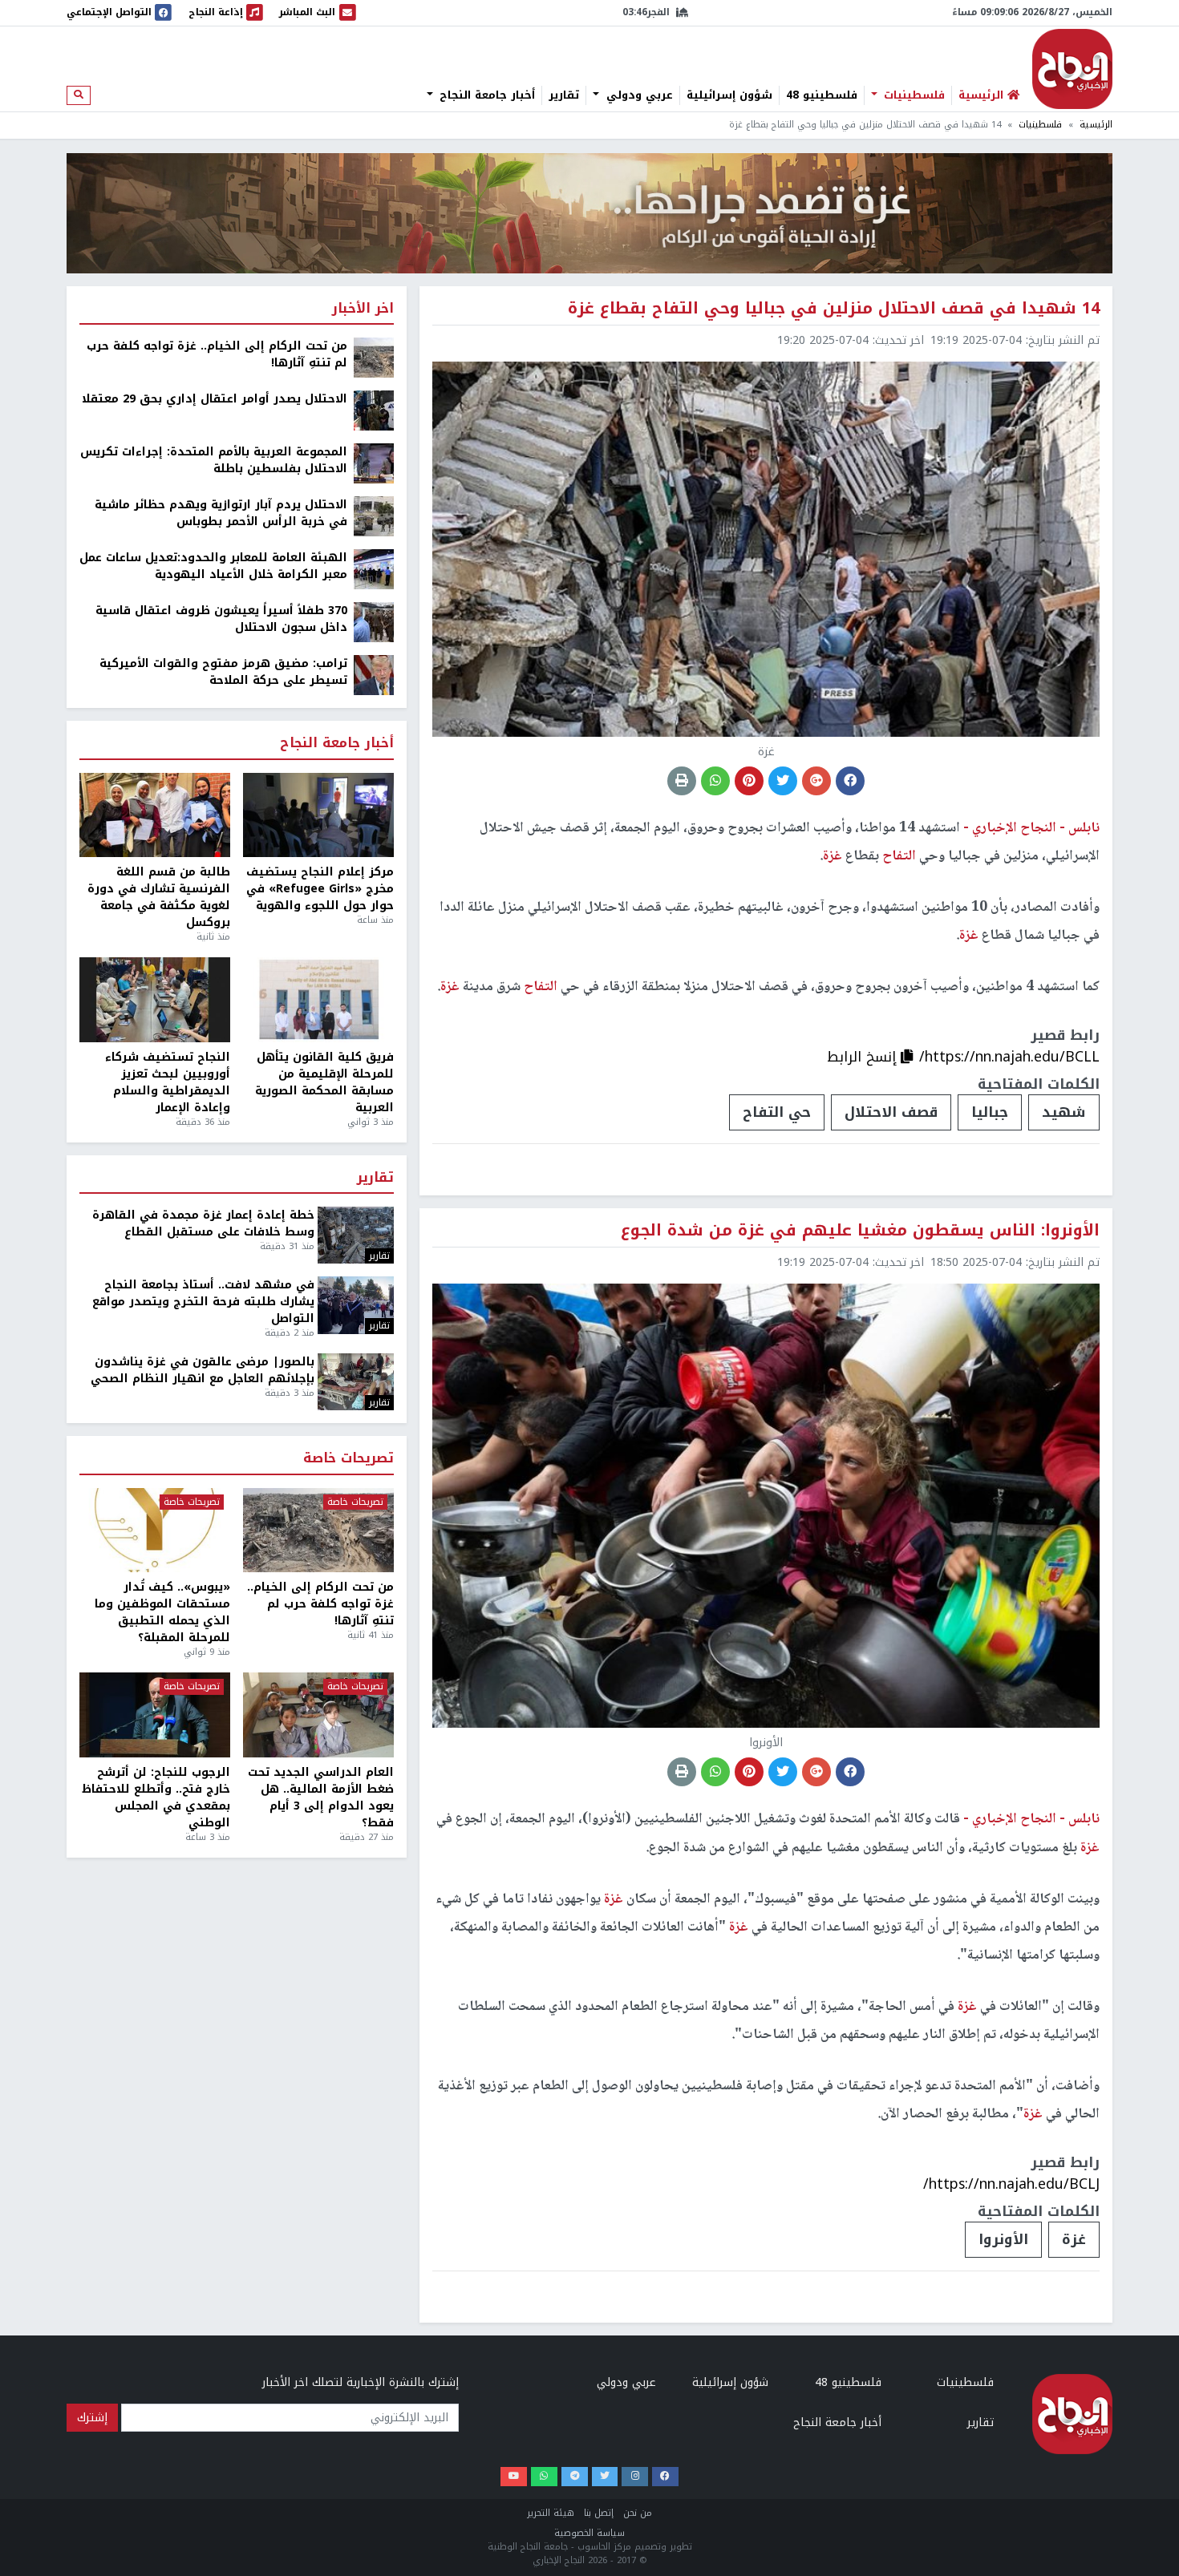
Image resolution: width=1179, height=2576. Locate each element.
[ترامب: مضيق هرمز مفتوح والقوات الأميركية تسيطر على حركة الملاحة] (374, 675)
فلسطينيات (912, 95)
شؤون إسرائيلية (729, 95)
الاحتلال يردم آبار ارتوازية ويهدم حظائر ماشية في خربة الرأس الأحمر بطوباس (221, 513)
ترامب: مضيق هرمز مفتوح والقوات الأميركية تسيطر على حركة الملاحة (223, 672)
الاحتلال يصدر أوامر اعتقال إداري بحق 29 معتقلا (215, 399)
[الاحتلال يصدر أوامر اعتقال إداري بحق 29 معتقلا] (374, 410)
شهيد (1064, 1112)
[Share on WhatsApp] (715, 781)
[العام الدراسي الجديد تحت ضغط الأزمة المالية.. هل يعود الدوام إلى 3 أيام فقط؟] (318, 1715)
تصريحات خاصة (348, 1459)
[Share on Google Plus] (816, 781)
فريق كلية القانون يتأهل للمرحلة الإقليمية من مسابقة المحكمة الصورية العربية (324, 1082)
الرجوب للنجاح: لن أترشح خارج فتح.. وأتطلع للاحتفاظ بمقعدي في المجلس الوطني (156, 1798)
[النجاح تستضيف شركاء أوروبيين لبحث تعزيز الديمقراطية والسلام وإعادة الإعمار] (155, 1000)
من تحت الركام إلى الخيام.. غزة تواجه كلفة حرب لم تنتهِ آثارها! (217, 354)
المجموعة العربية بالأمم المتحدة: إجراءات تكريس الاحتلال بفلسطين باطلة (214, 460)
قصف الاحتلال (891, 1112)
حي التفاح (777, 1112)
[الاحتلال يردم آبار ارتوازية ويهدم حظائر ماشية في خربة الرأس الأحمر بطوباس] (374, 516)
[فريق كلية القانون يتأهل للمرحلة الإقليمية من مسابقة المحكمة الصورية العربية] (318, 1000)
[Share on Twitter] (783, 781)
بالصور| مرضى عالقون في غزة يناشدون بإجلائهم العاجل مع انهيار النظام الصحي (203, 1370)
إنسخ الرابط (864, 1057)
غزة (1074, 2239)
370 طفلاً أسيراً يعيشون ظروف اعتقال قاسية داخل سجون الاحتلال (221, 619)
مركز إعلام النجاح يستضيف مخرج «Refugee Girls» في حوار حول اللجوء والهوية (320, 889)
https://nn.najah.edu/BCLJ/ (1011, 2184)
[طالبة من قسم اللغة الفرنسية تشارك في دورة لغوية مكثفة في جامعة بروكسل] (155, 815)
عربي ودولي (638, 95)
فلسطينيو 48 (822, 95)
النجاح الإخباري (1072, 69)
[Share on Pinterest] (749, 781)
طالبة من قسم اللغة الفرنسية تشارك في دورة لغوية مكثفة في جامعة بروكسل (159, 897)
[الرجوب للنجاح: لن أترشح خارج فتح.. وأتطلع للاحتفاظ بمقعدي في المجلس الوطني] (155, 1715)
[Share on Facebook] (850, 781)
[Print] (682, 781)
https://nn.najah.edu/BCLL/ (1009, 1057)
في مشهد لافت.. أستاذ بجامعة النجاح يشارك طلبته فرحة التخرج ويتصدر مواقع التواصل (203, 1302)
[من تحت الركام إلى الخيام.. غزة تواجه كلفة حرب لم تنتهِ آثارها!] (374, 357)
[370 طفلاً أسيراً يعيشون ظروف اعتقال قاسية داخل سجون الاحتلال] (374, 622)
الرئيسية (1096, 125)
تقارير (564, 95)
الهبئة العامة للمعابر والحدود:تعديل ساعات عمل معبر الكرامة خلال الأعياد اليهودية (213, 566)
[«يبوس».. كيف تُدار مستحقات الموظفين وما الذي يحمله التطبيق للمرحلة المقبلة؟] (155, 1531)
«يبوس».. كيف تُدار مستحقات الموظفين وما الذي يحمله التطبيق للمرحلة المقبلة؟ (162, 1612)
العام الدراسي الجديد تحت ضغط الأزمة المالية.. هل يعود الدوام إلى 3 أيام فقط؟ (321, 1798)
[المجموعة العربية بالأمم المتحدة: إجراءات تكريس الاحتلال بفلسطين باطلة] (374, 463)
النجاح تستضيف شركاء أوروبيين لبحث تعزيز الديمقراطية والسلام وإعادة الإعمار (168, 1082)
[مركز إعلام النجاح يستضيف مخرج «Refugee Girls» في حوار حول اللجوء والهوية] (318, 815)
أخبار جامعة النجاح (485, 95)
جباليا (990, 1112)
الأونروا (1003, 2239)
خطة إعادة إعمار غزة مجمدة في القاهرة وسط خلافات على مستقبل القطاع (203, 1223)
